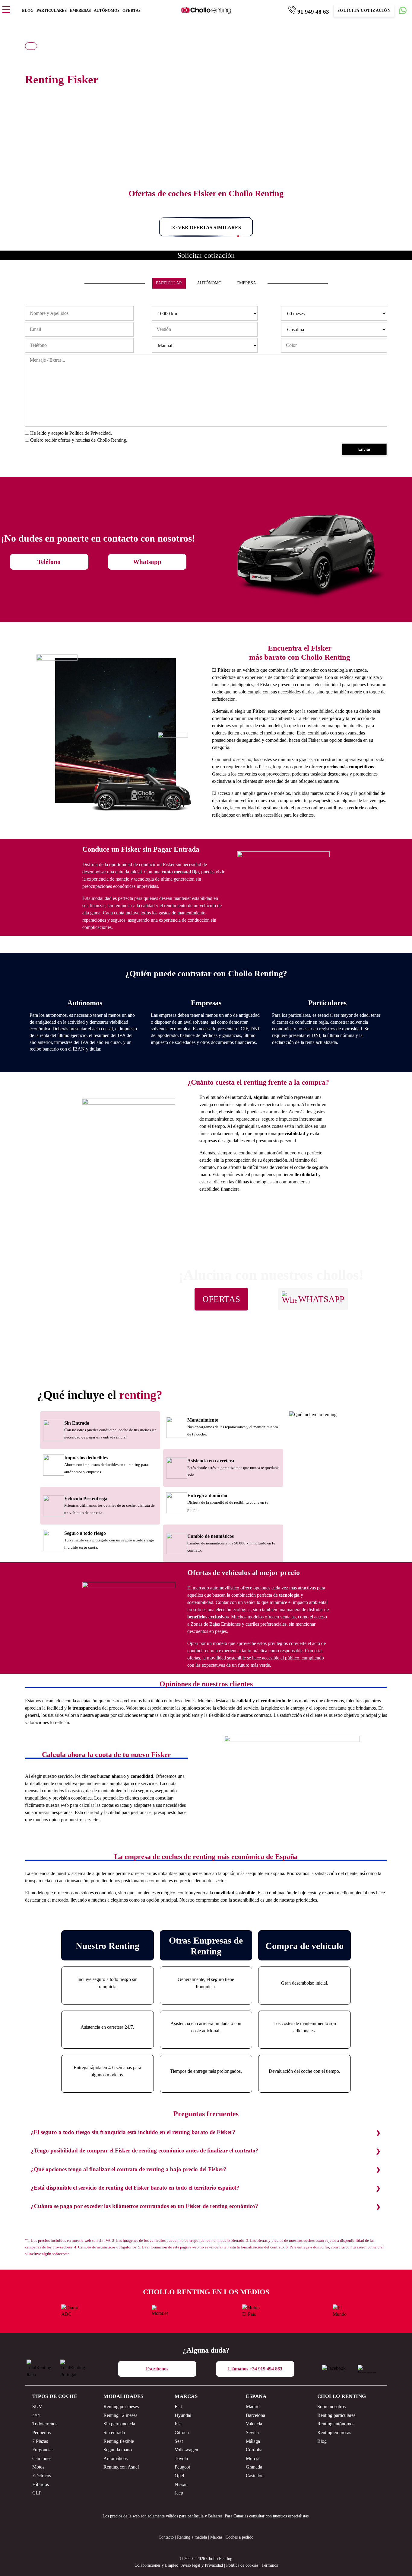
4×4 (36, 2415)
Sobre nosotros (331, 2406)
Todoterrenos (45, 2424)
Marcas (186, 2396)
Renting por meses (121, 2406)
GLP (37, 2493)
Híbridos (41, 2484)
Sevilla (252, 2432)
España (256, 2396)
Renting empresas (334, 2432)
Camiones (42, 2458)
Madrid (253, 2406)
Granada (254, 2467)
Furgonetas (43, 2450)
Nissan (181, 2484)
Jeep (179, 2493)
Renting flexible (119, 2441)
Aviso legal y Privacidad (202, 2565)
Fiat (178, 2406)
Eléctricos (42, 2476)
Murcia (253, 2458)
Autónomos (107, 10)
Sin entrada (114, 2432)
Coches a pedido (239, 2537)
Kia (178, 2424)
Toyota (181, 2458)
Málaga (253, 2441)
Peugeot (182, 2467)
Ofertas (132, 10)
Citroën (182, 2432)
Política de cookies (242, 2565)
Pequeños (41, 2432)
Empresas (80, 10)
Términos (270, 2565)
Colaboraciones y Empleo (156, 2565)
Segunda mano (118, 2450)
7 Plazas (40, 2441)
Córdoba (254, 2450)
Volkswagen (186, 2450)
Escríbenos (157, 2369)
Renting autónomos (336, 2424)
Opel (179, 2476)
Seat (179, 2441)
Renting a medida (192, 2537)
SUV (37, 2406)
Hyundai (183, 2415)
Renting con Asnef (121, 2467)
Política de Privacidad (90, 433)
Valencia (254, 2424)
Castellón (255, 2476)
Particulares (52, 10)
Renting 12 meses (120, 2415)
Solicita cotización (364, 11)
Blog (28, 10)
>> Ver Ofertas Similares (206, 227)
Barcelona (255, 2415)
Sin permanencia (119, 2424)
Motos (38, 2467)
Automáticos (116, 2458)
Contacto (166, 2537)
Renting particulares (336, 2415)
